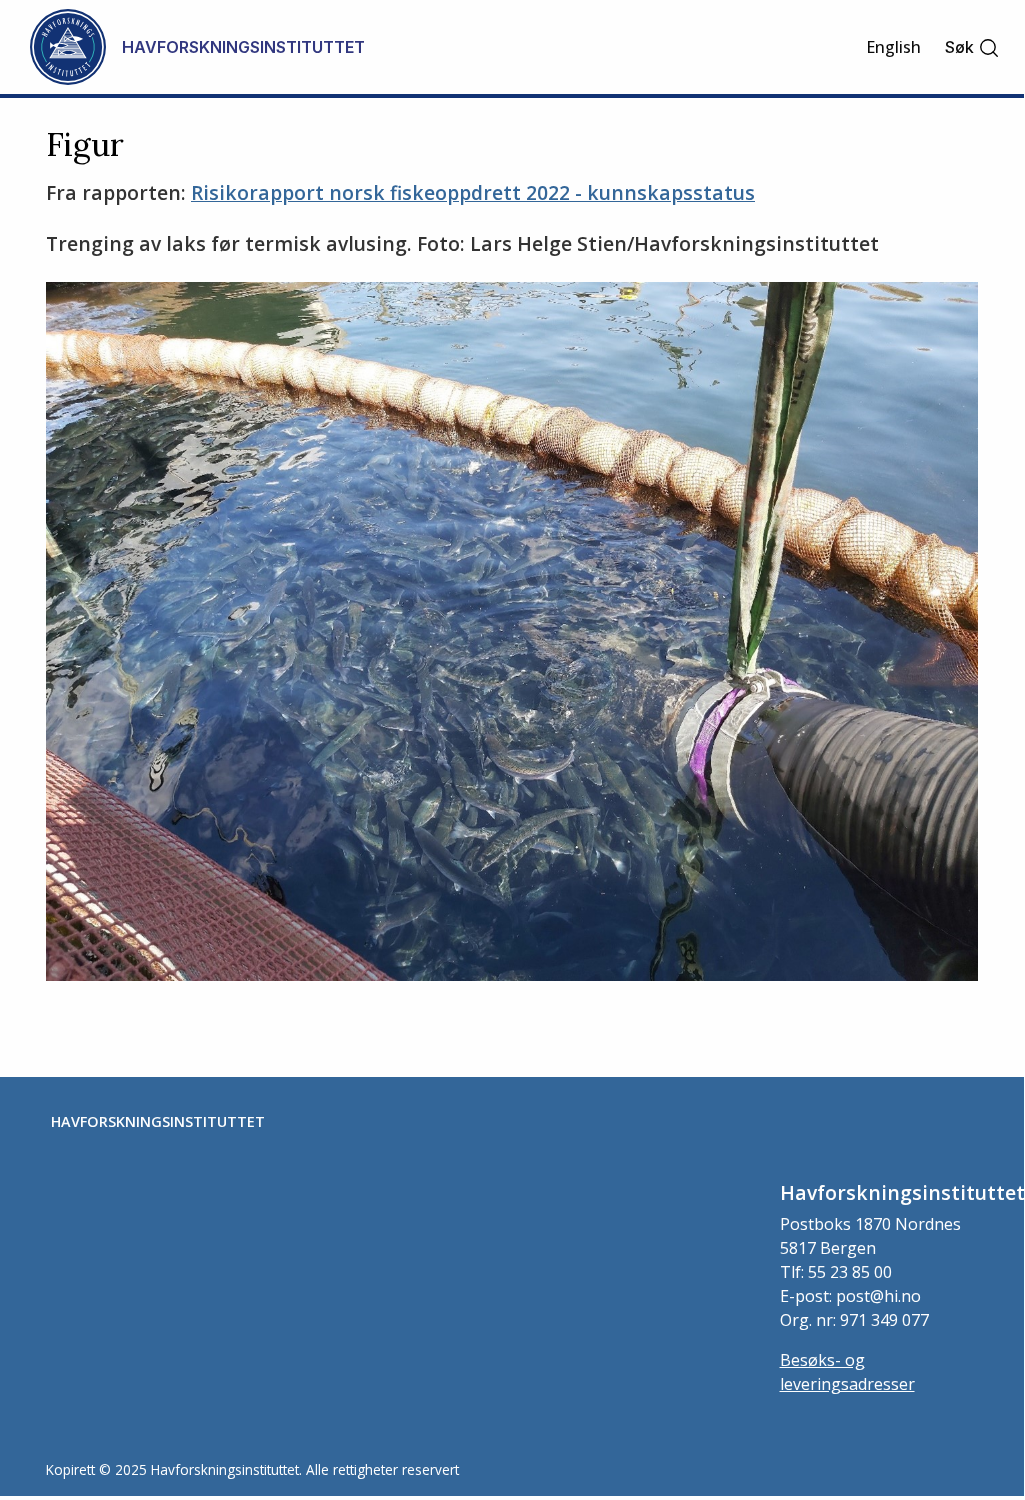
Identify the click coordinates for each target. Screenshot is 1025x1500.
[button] (972, 47)
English (893, 47)
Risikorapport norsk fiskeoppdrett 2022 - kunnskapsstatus (473, 192)
